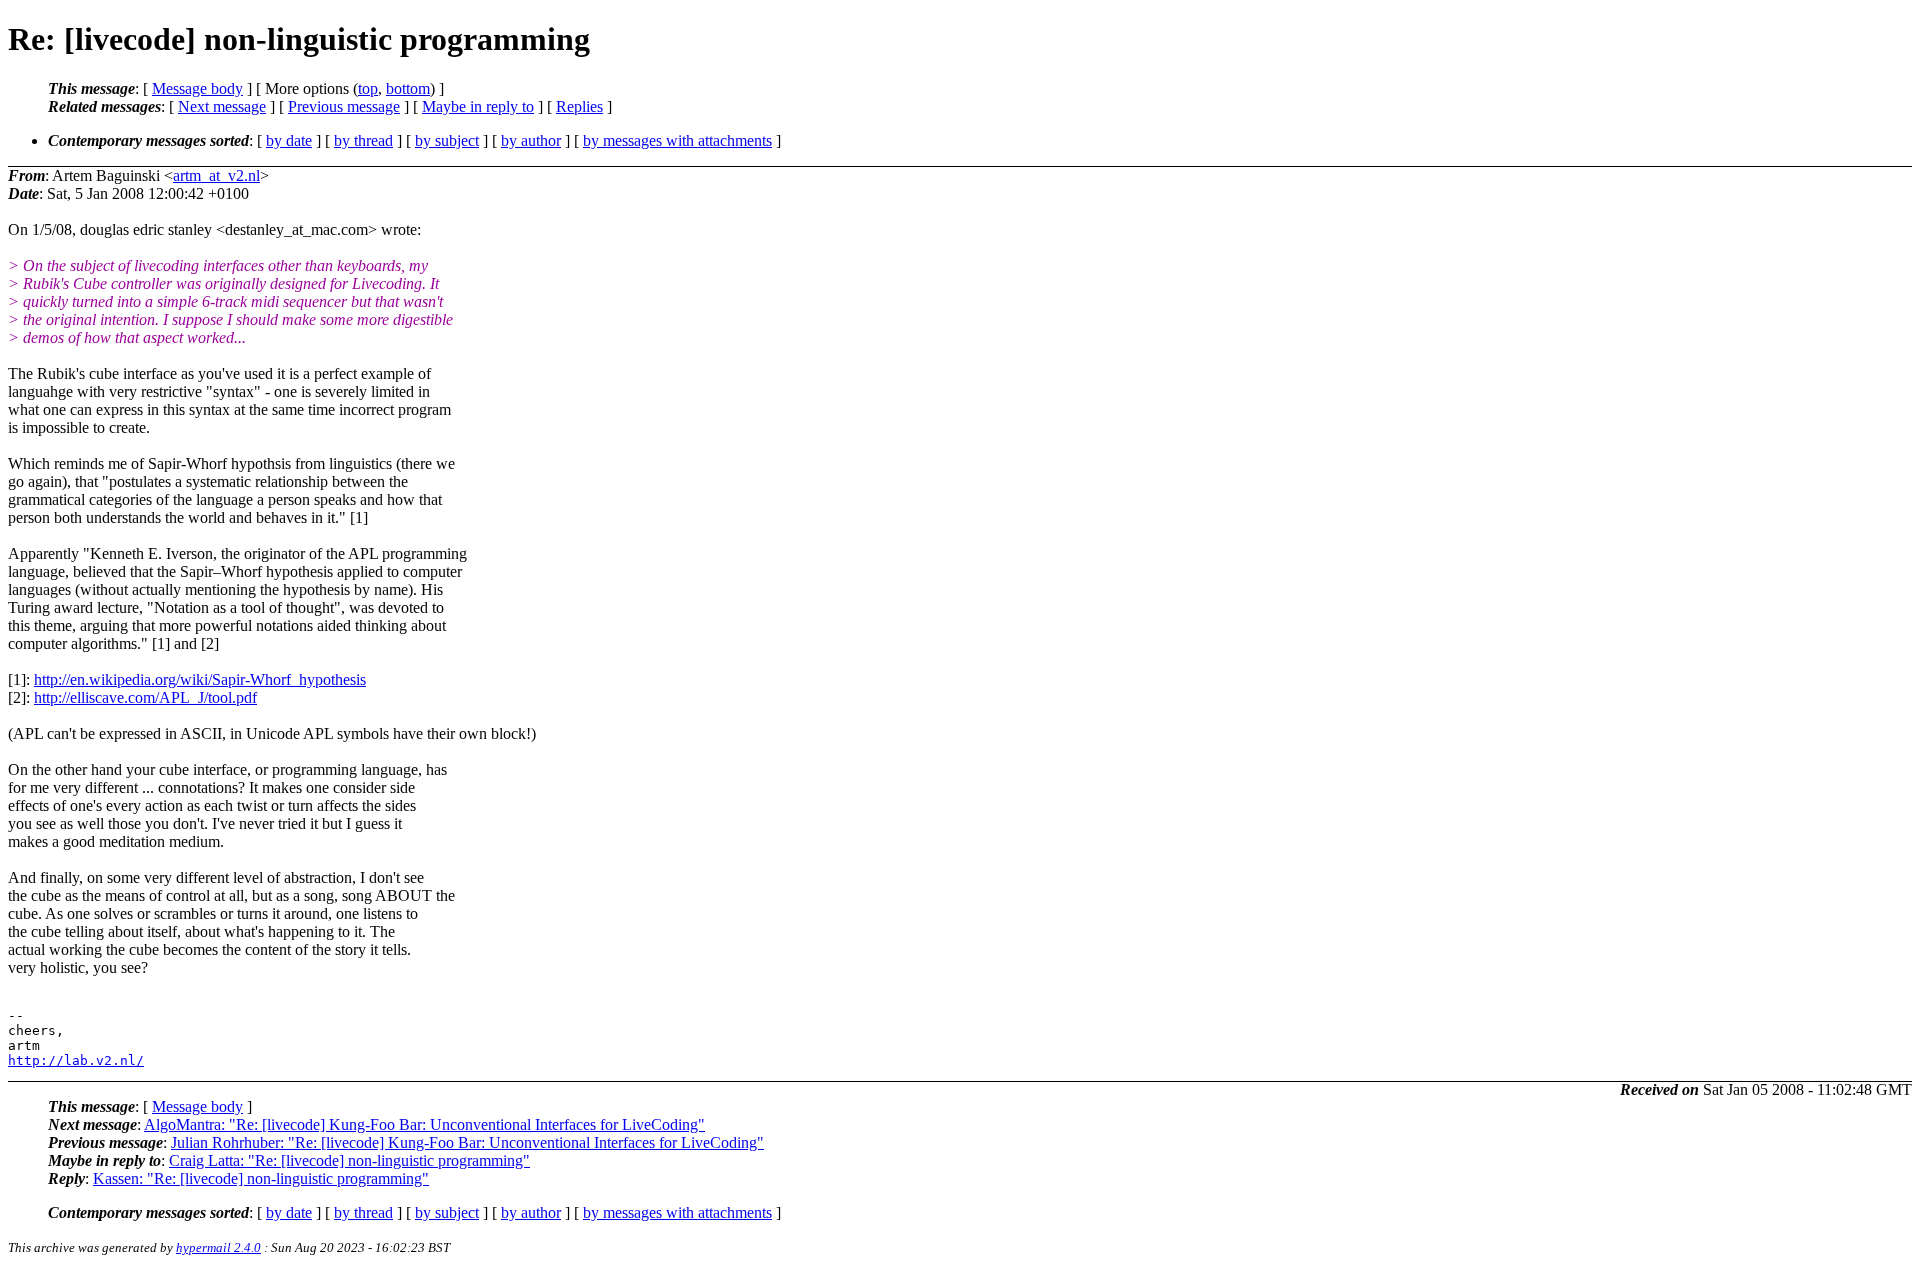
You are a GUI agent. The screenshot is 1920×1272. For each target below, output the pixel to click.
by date (289, 140)
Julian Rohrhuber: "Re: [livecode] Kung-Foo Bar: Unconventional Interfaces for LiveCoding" (467, 1142)
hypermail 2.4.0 (218, 1247)
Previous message (344, 106)
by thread (363, 140)
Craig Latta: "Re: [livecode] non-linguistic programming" (349, 1160)
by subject (447, 140)
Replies (579, 106)
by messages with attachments (677, 140)
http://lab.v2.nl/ (76, 1060)
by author (531, 140)
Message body (197, 88)
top (368, 88)
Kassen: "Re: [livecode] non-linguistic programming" (261, 1178)
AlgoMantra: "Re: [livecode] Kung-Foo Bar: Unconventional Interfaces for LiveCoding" (424, 1124)
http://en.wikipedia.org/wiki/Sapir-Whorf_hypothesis (200, 679)
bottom (408, 88)
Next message (222, 106)
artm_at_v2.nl (216, 175)
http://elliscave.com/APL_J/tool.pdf (145, 697)
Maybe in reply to (478, 106)
